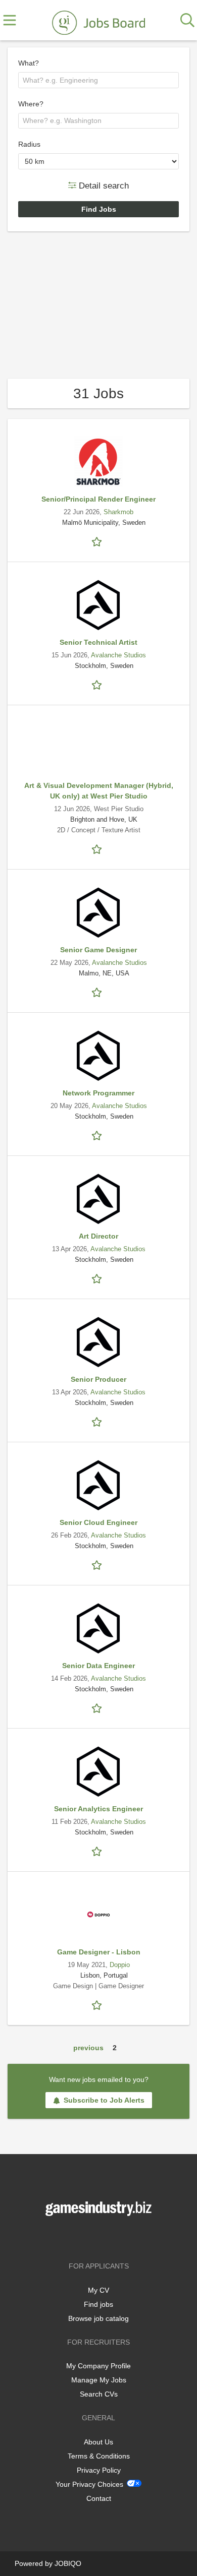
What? (29, 63)
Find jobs (98, 2304)
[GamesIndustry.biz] (98, 21)
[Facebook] (84, 2237)
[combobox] (98, 80)
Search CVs (99, 2394)
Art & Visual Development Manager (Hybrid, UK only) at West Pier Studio (99, 791)
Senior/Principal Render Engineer (98, 499)
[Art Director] (98, 1199)
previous (88, 2048)
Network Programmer (98, 1093)
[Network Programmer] (98, 1056)
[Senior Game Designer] (98, 912)
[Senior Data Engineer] (98, 1628)
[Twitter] (100, 2237)
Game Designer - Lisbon (99, 1952)
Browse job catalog (98, 2318)
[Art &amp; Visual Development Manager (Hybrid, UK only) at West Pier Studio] (98, 748)
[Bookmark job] (98, 541)
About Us (98, 2442)
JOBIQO (68, 2563)
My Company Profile (98, 2366)
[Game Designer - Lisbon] (98, 1915)
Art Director (98, 1236)
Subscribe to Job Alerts (104, 2100)
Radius (29, 144)
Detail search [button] (103, 185)
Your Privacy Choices (89, 2484)
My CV (98, 2290)
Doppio (120, 1965)
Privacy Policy (99, 2470)
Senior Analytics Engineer (98, 1809)
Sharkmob (118, 512)
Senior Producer (98, 1379)
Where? (31, 104)
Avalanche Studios (118, 655)
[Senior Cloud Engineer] (98, 1485)
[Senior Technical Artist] (98, 605)
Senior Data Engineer (98, 1666)
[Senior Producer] (98, 1342)
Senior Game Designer (98, 950)
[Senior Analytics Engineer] (98, 1771)
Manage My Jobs (99, 2380)
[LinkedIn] (115, 2237)
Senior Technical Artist (98, 642)
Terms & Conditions (99, 2456)
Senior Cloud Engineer (98, 1522)
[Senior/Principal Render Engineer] (98, 462)
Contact (99, 2498)
